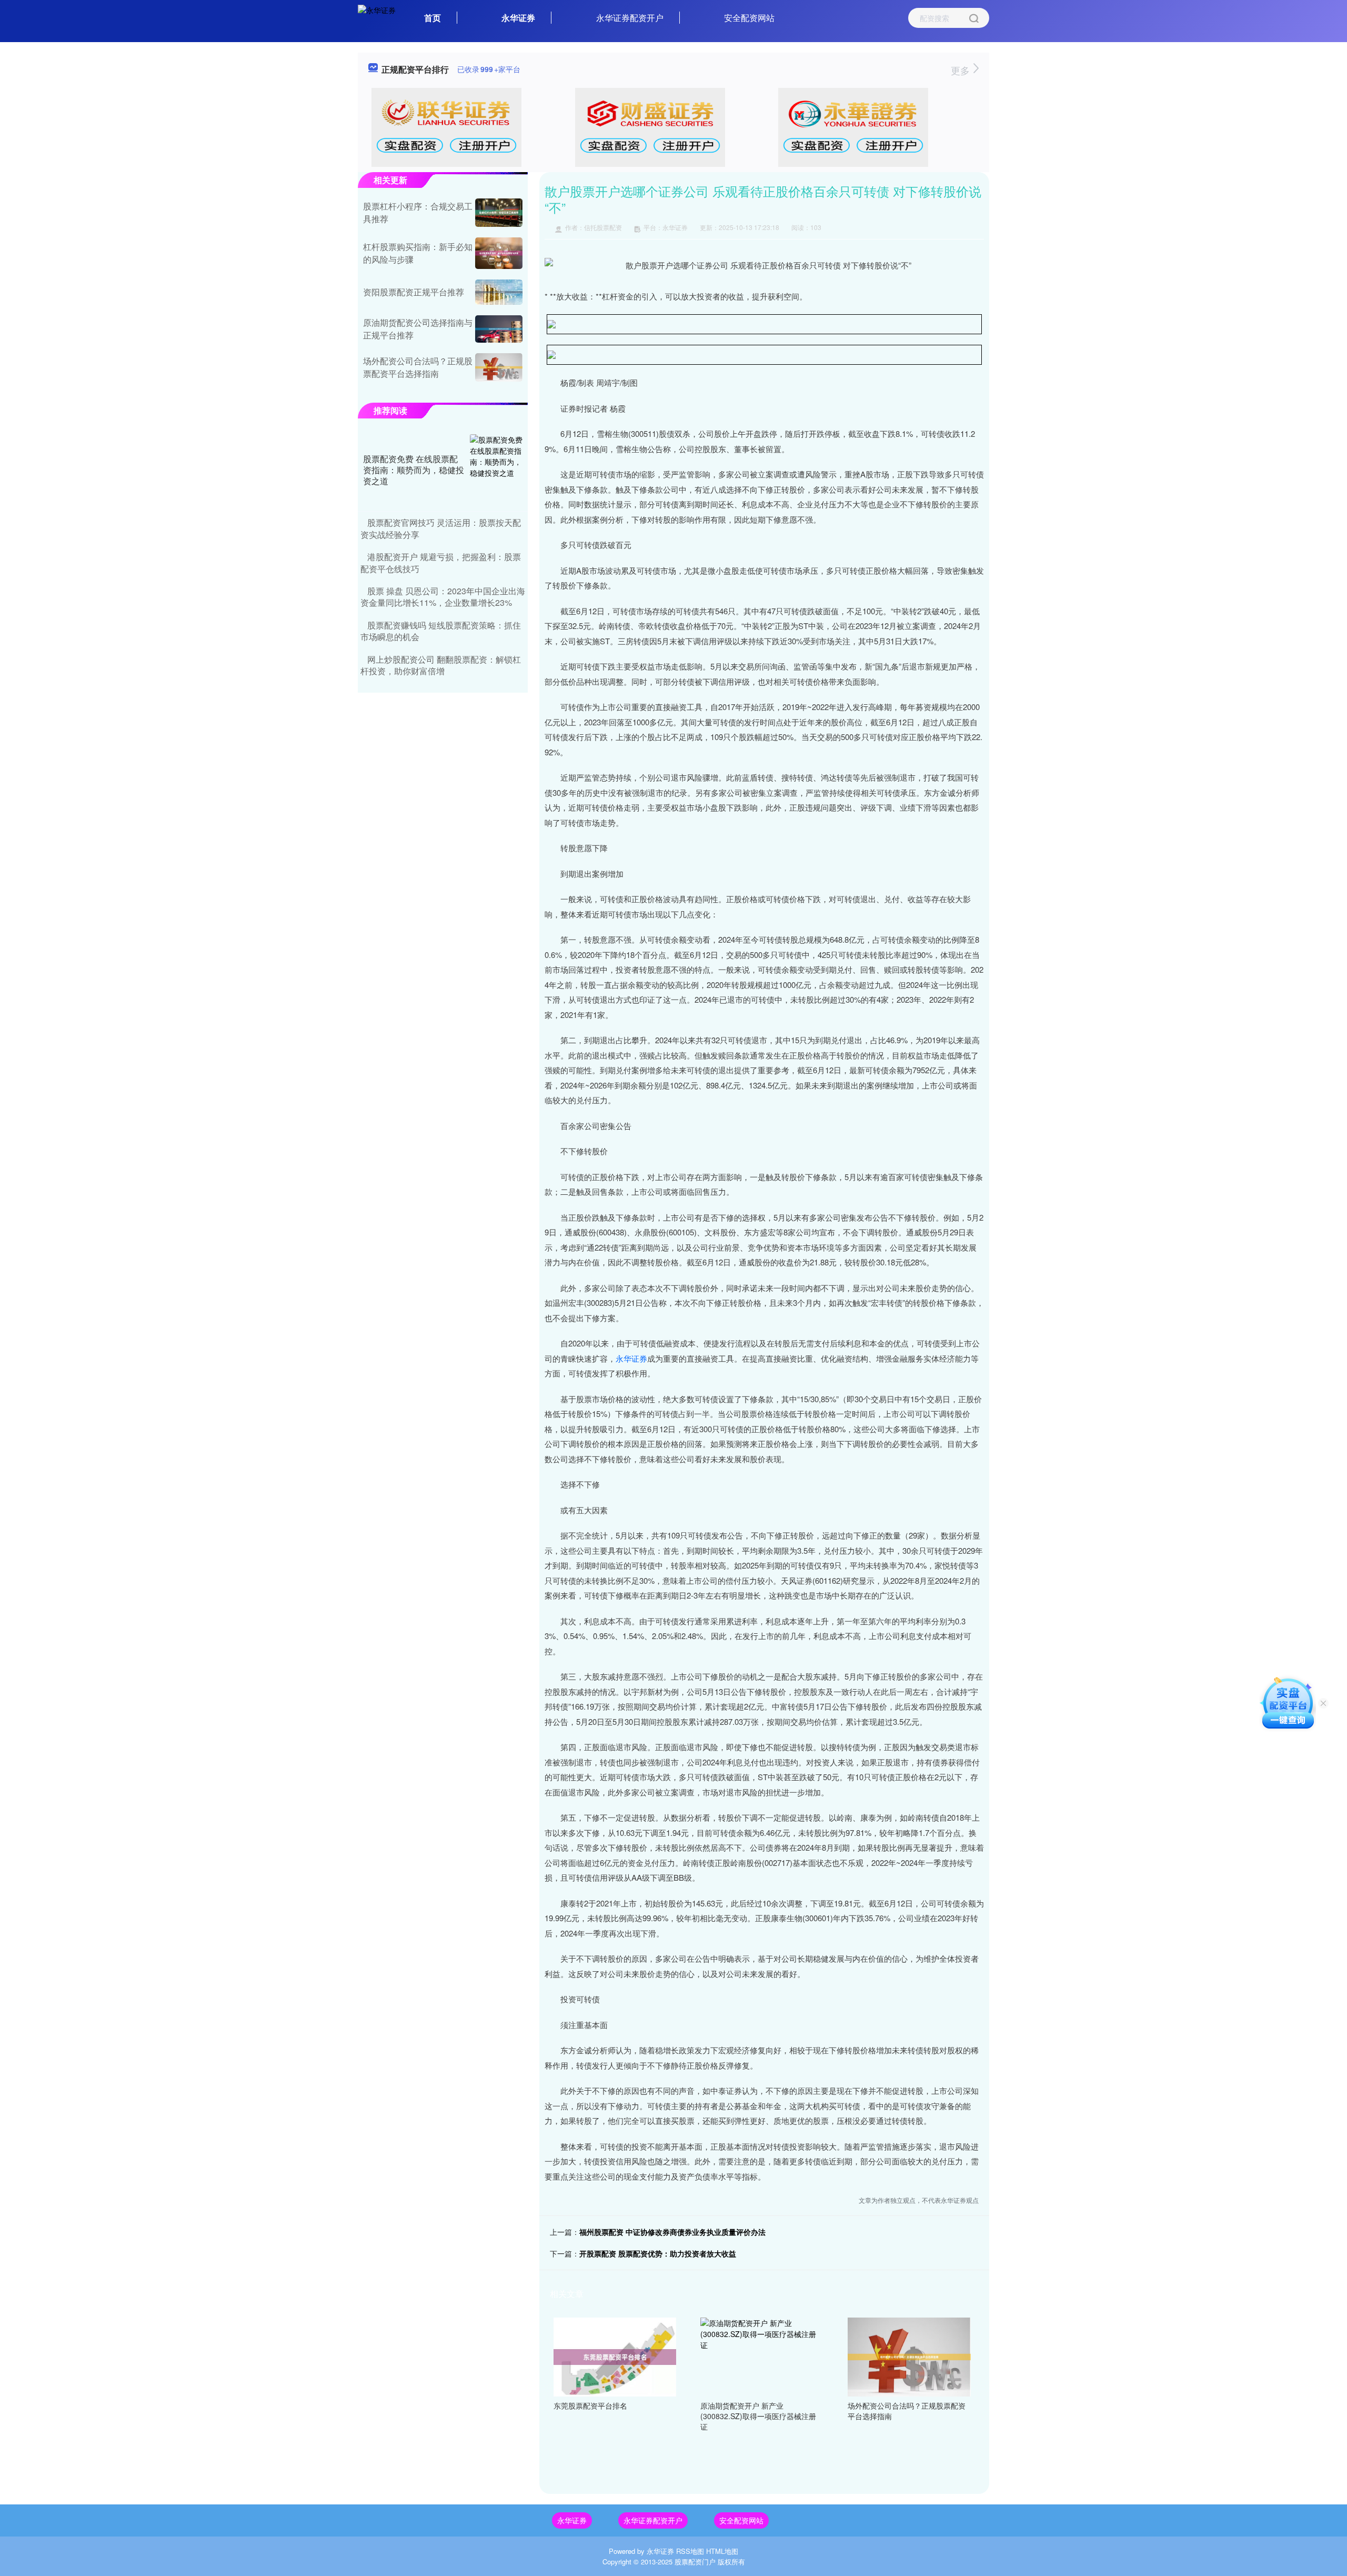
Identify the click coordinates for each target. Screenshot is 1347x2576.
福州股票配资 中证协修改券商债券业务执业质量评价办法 (672, 2232)
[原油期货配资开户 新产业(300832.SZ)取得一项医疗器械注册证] (762, 2356)
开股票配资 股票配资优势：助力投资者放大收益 (658, 2253)
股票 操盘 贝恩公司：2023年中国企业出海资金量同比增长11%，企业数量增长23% (443, 597)
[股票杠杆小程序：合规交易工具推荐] (499, 213)
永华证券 (518, 18)
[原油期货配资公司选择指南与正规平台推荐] (499, 329)
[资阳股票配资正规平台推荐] (499, 292)
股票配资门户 (695, 2562)
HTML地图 (722, 2551)
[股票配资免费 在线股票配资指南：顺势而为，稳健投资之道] (496, 470)
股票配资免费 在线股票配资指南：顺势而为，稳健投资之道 (414, 470)
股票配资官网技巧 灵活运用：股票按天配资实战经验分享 (441, 528)
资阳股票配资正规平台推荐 (414, 292)
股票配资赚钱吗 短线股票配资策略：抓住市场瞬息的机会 (441, 631)
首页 (433, 18)
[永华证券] (377, 17)
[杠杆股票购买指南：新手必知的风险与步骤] (499, 253)
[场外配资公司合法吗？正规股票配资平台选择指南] (909, 2356)
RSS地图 (690, 2551)
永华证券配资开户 (630, 18)
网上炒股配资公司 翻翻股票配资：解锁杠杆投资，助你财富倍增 (441, 665)
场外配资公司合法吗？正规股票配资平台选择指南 (418, 367)
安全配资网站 (749, 18)
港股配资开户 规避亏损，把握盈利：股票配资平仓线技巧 (441, 562)
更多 (962, 70)
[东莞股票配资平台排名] (615, 2356)
